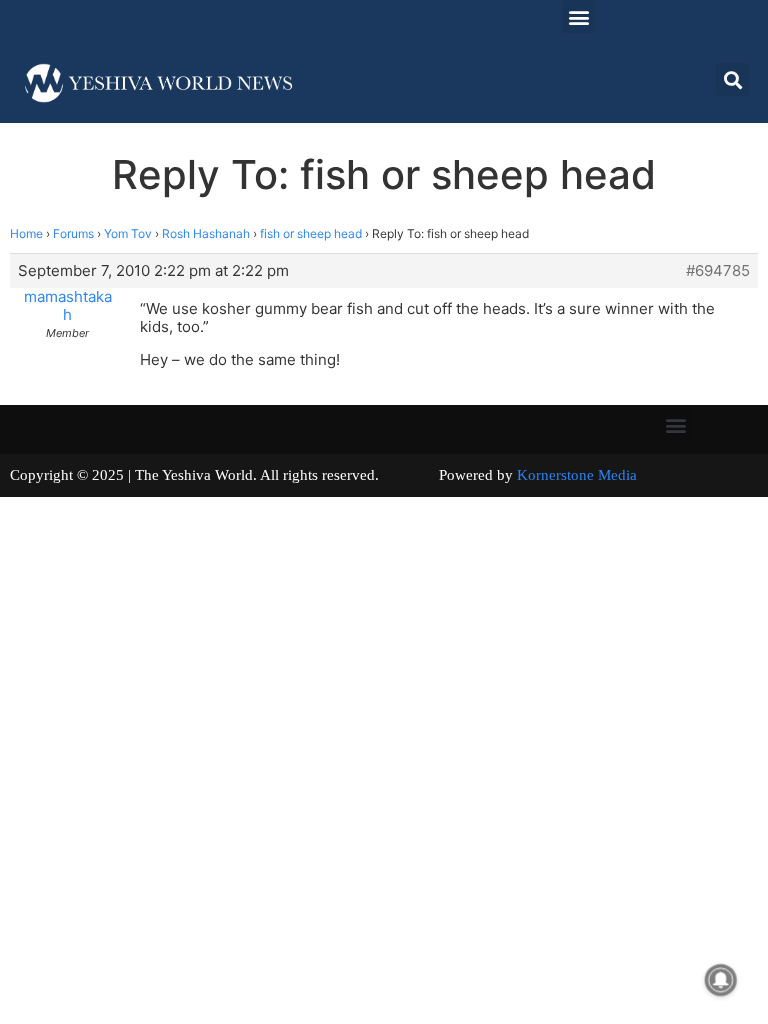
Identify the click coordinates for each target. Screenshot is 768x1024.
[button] (578, 16)
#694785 (718, 271)
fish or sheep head (311, 233)
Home (26, 233)
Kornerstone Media (577, 475)
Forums (73, 233)
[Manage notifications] (721, 980)
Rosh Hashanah (206, 233)
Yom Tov (128, 233)
